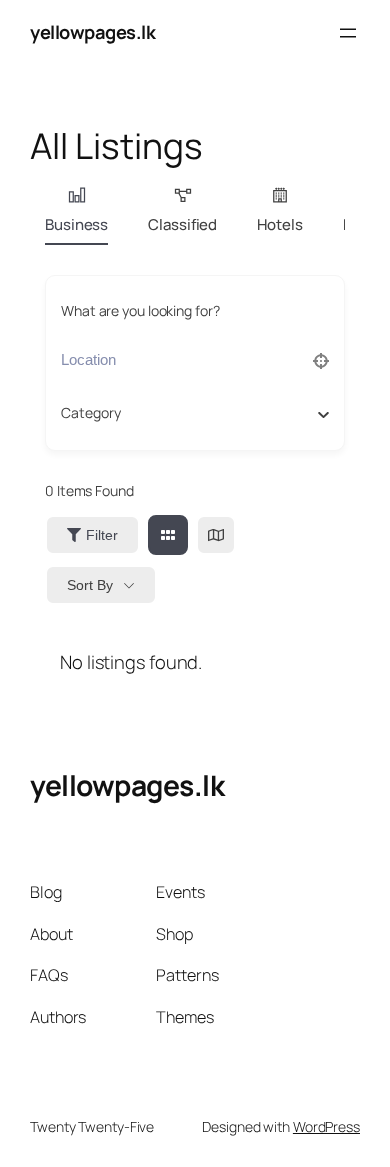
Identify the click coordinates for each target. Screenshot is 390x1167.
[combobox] (187, 413)
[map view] (216, 535)
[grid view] (168, 535)
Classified (182, 224)
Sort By (90, 585)
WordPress (326, 1126)
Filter (102, 535)
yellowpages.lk (92, 32)
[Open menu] (348, 33)
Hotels (279, 224)
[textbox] (91, 412)
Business (76, 224)
